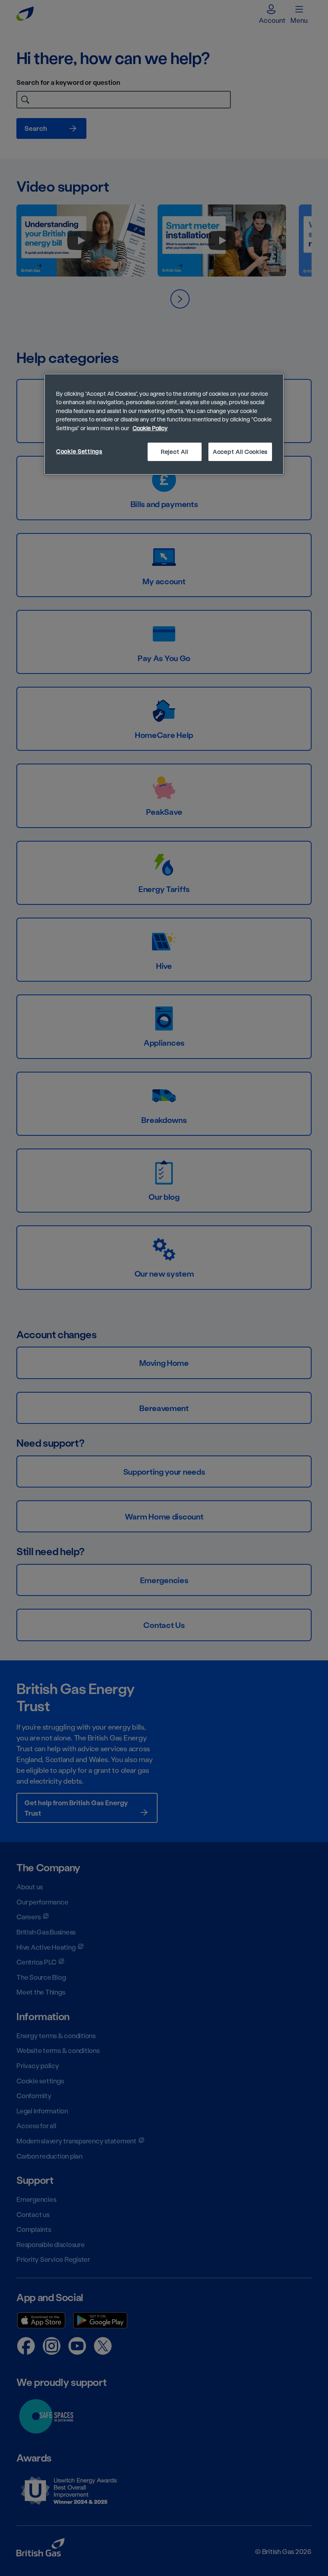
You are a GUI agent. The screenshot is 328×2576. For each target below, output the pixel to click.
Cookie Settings (79, 451)
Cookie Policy (150, 428)
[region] (164, 424)
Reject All (174, 452)
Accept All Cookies (240, 452)
